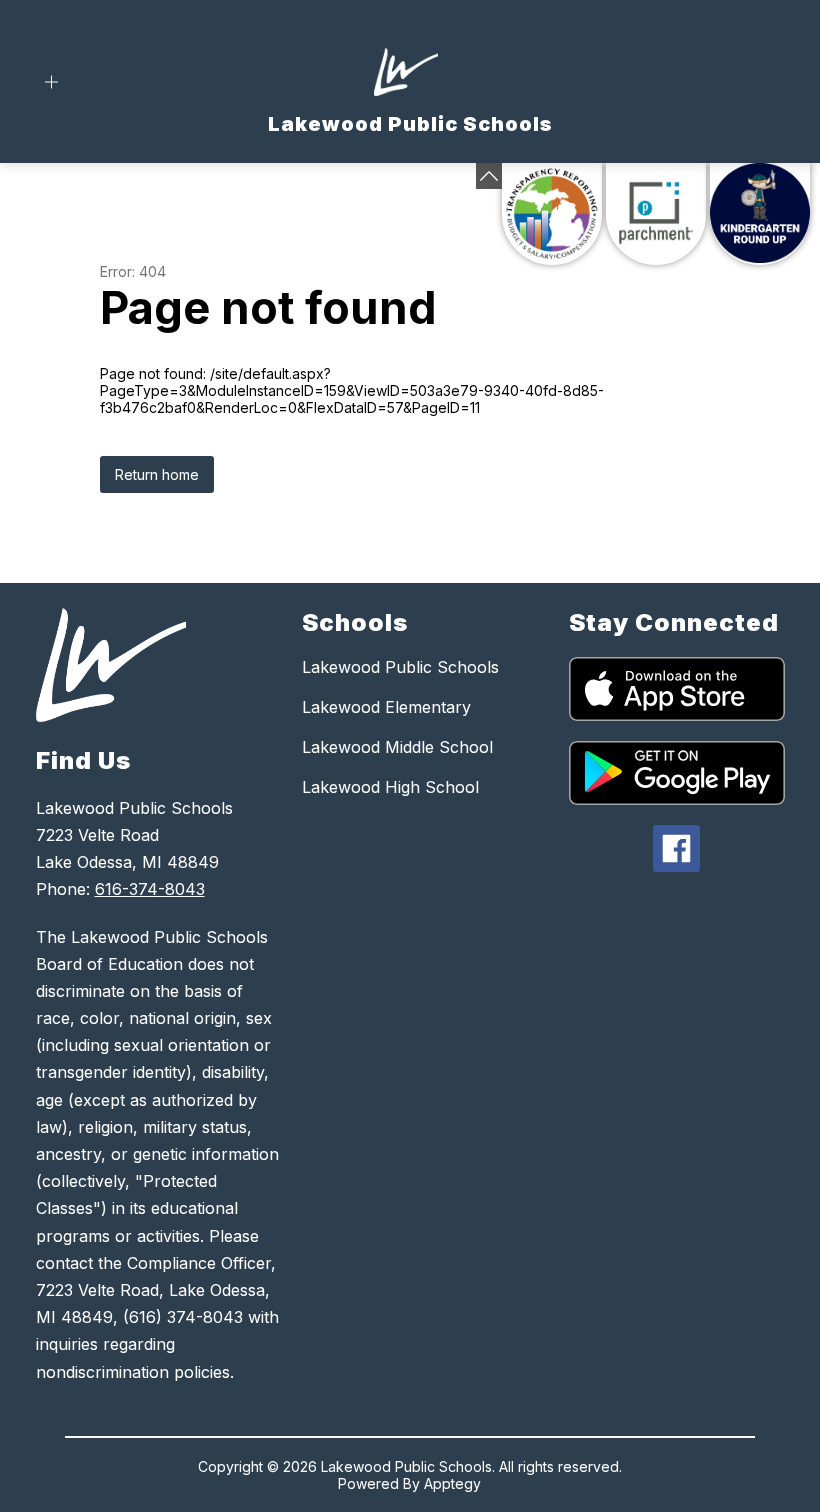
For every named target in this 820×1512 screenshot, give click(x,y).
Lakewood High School (390, 787)
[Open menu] (51, 82)
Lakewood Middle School (397, 747)
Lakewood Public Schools (400, 667)
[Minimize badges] (489, 176)
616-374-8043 (150, 889)
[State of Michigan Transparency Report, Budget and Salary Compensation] (552, 214)
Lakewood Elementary (386, 707)
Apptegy (452, 1483)
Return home (157, 474)
